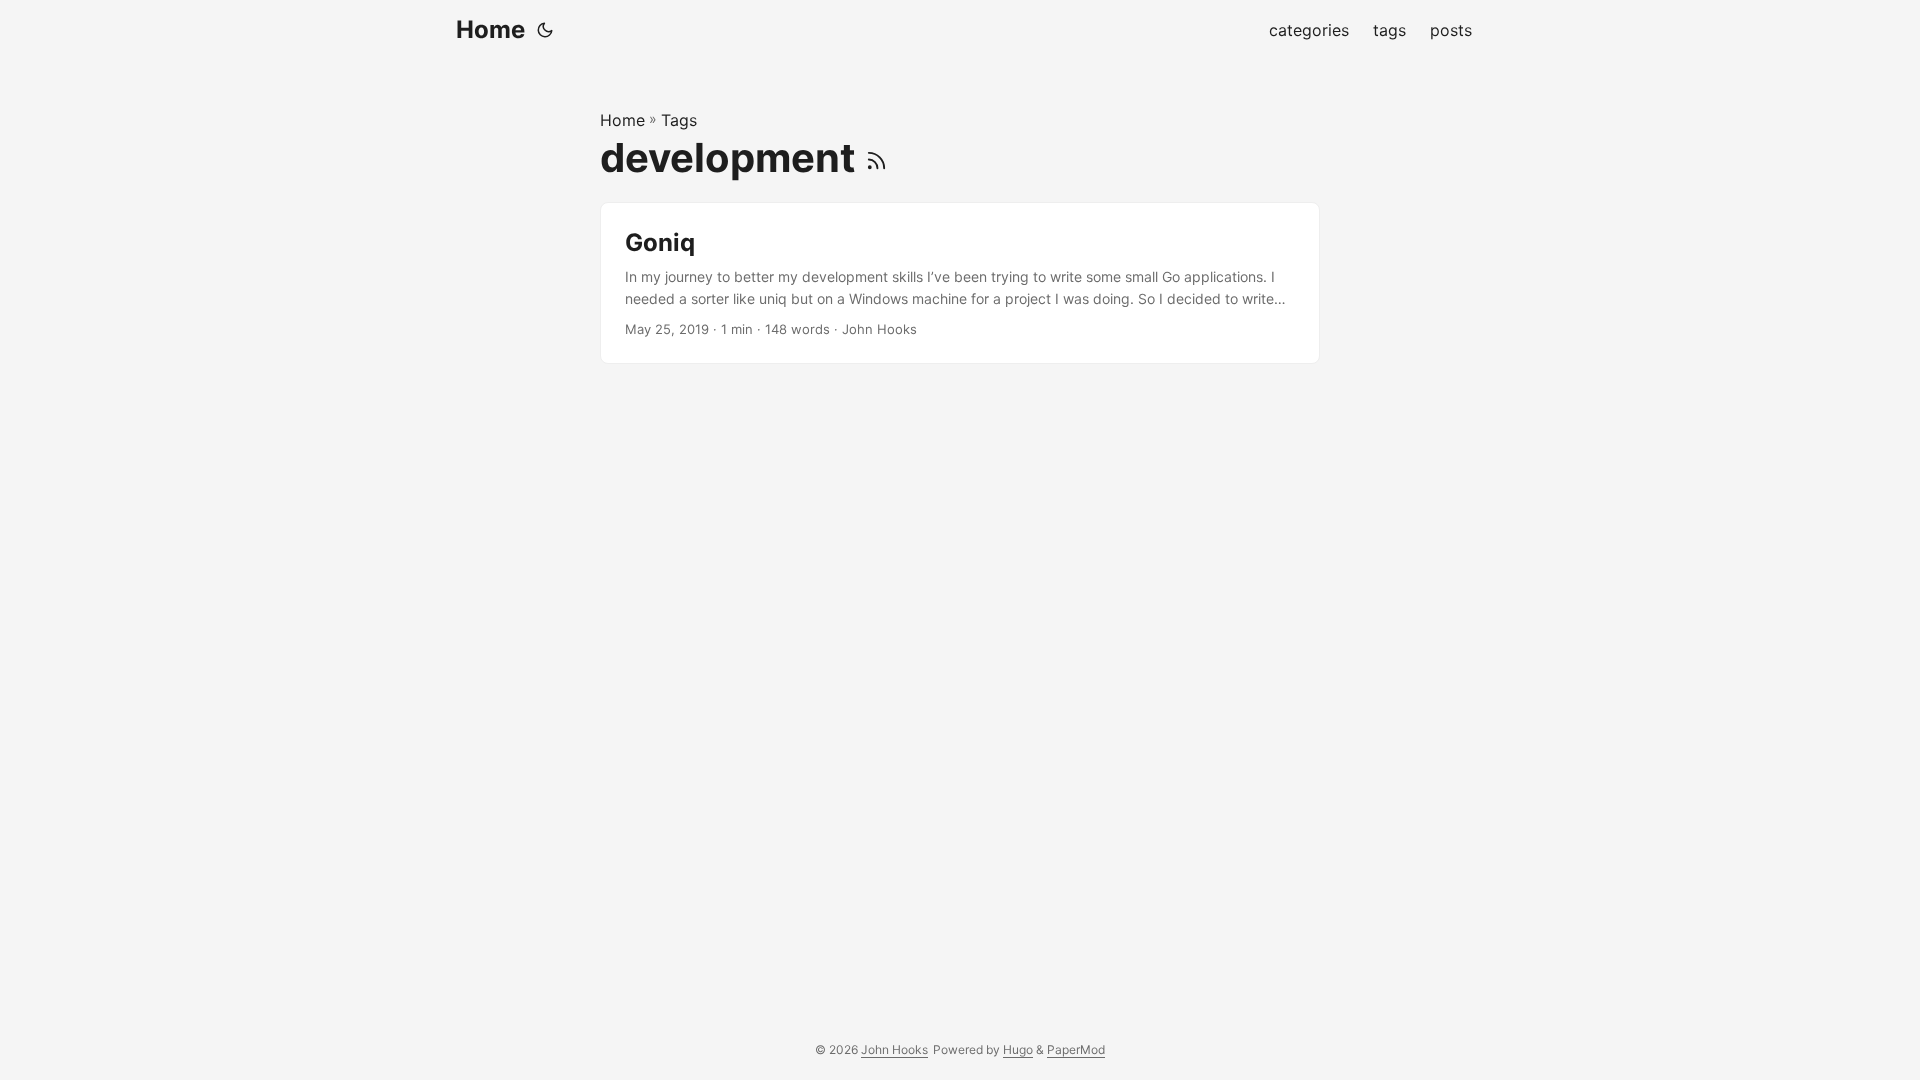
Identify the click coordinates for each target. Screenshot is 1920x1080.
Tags (679, 120)
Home (490, 29)
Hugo (1018, 1049)
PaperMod (1076, 1049)
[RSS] (876, 157)
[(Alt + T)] (545, 30)
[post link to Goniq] (960, 283)
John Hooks (894, 1049)
